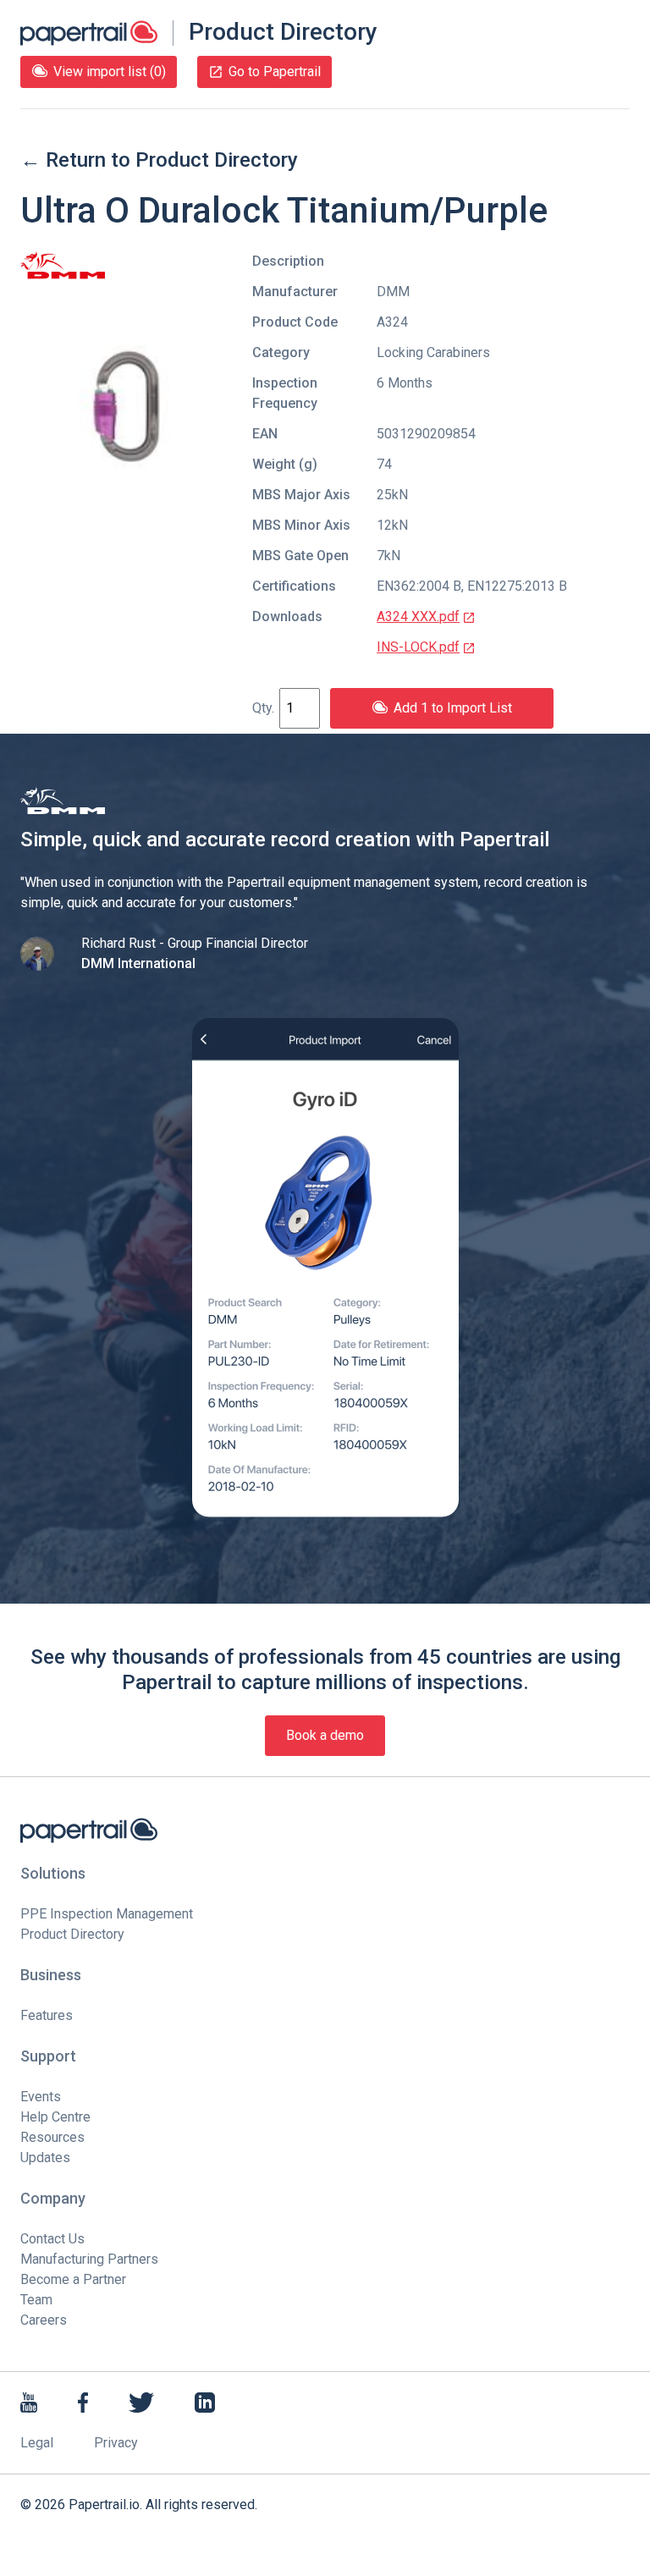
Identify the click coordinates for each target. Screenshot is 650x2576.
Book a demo (325, 1735)
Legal (37, 2443)
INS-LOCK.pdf (418, 647)
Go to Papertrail (275, 72)
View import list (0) (110, 72)
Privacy (116, 2443)
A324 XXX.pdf (418, 616)
